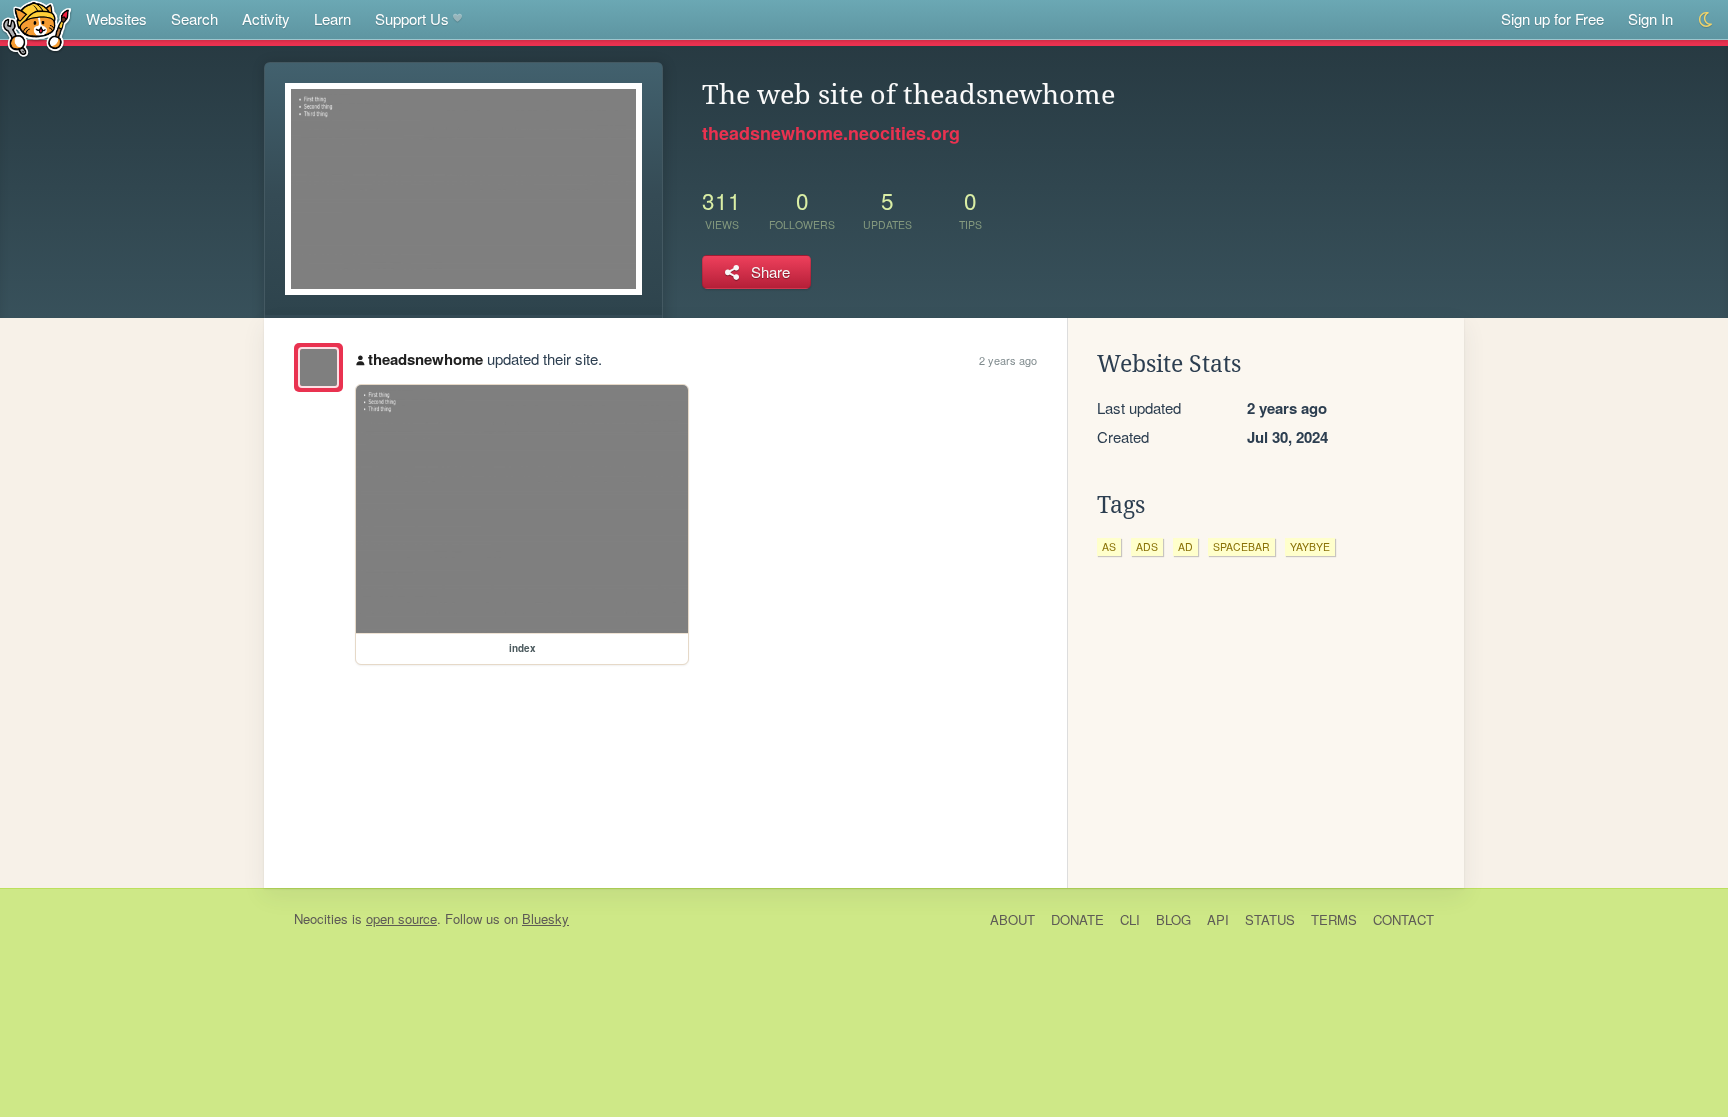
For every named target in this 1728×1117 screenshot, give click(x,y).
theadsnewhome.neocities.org (831, 133)
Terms (1334, 919)
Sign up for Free (1552, 18)
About (1012, 919)
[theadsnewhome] (318, 367)
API (1218, 919)
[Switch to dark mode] (1706, 19)
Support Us (412, 18)
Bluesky (545, 918)
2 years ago (1008, 360)
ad (1185, 546)
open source (401, 918)
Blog (1173, 919)
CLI (1130, 919)
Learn (332, 18)
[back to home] (36, 27)
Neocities (321, 918)
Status (1270, 919)
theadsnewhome (425, 359)
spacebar (1241, 546)
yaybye (1310, 546)
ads (1147, 546)
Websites (116, 18)
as (1109, 546)
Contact (1403, 919)
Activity (266, 18)
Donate (1077, 919)
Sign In (1650, 18)
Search (194, 18)
